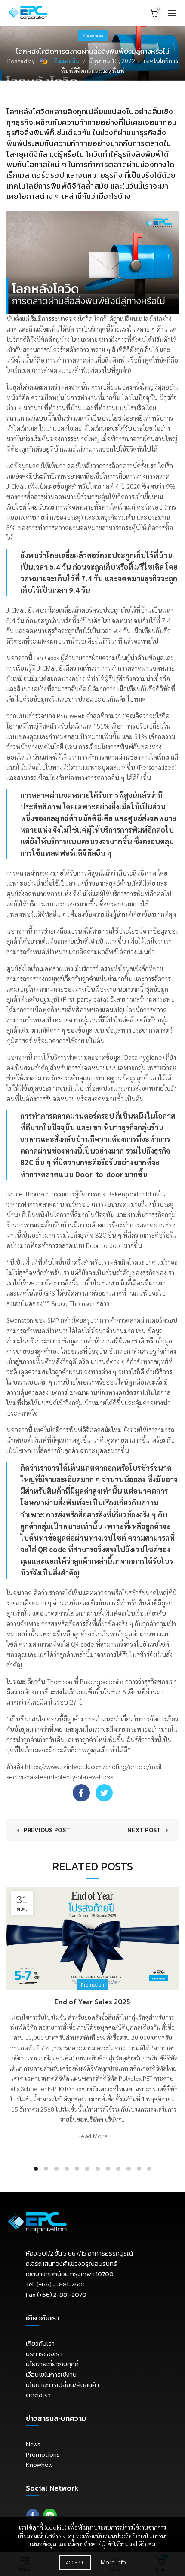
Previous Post (47, 1830)
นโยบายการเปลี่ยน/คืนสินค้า (62, 2385)
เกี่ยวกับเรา (40, 2343)
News (33, 2444)
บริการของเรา (44, 2354)
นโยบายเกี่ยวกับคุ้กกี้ (52, 2364)
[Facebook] (81, 1793)
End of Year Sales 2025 (92, 2002)
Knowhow (93, 35)
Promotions (43, 2454)
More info (113, 2562)
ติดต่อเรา (38, 2395)
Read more (92, 2136)
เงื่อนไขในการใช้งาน (51, 2374)
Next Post (144, 1830)
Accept (75, 2562)
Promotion (92, 1984)
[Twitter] (104, 1793)
